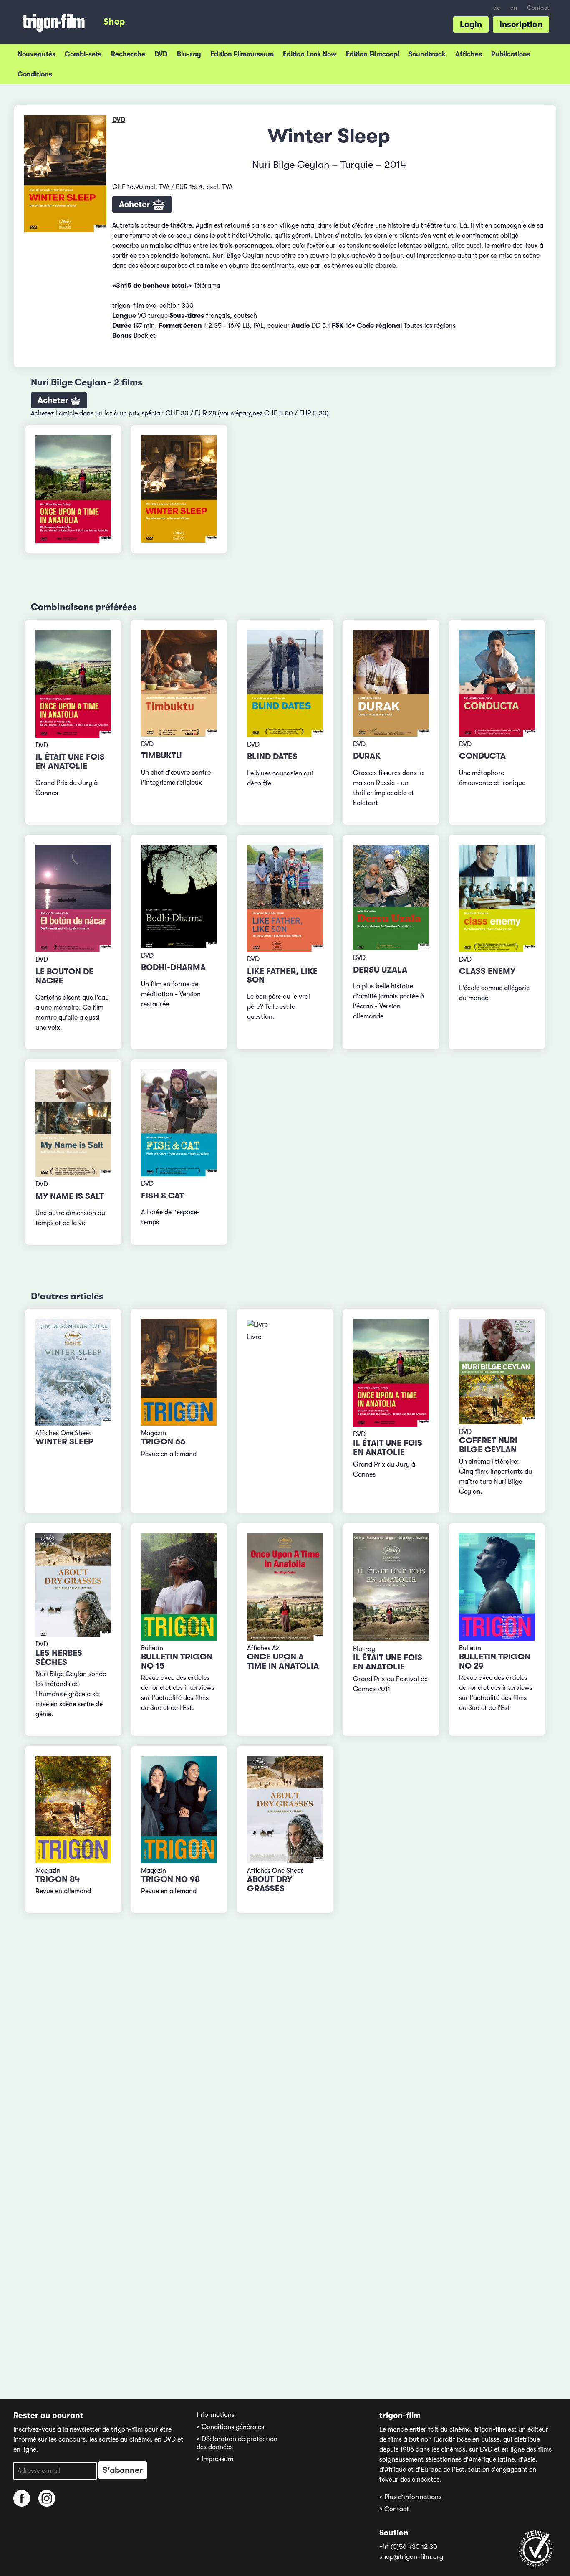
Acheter (135, 204)
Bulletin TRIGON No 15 (177, 1661)
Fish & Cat (163, 1196)
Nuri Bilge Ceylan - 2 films (87, 382)
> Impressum (215, 2459)
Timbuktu (161, 756)
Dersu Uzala (380, 970)
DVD (161, 54)
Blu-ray (189, 54)
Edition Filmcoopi (373, 54)
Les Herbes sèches (59, 1658)
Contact (538, 8)
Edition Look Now (310, 54)
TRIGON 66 (163, 1442)
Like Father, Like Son (282, 976)
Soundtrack (427, 54)
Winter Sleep (64, 1442)
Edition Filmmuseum (242, 54)
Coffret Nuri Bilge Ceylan (488, 1445)
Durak (367, 756)
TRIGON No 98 (170, 1879)
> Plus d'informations (410, 2497)
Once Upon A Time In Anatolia (283, 1661)
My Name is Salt (70, 1196)
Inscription (521, 24)
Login (471, 24)
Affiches (469, 54)
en (514, 8)
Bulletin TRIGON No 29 (495, 1661)
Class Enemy (487, 971)
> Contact (394, 2509)
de (497, 8)
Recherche (128, 54)
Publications (511, 54)
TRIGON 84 (58, 1879)
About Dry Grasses (270, 1884)
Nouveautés (37, 54)
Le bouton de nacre (64, 976)
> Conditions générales (230, 2427)
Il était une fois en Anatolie (70, 761)
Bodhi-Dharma (173, 967)
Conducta (482, 756)
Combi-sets (83, 54)
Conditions (35, 74)
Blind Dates (272, 756)
